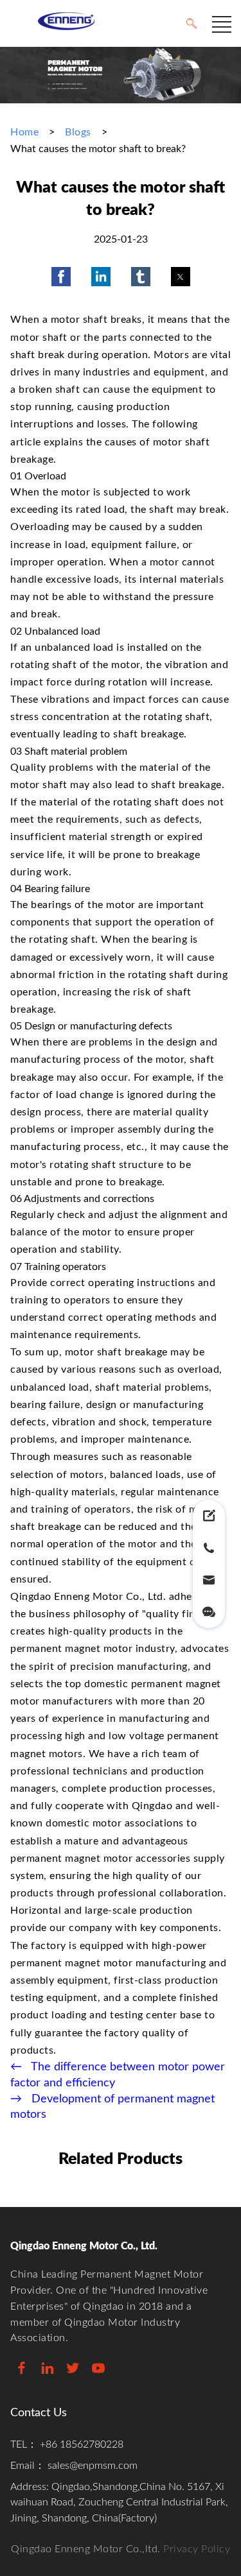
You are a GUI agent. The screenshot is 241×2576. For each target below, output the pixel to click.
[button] (61, 277)
